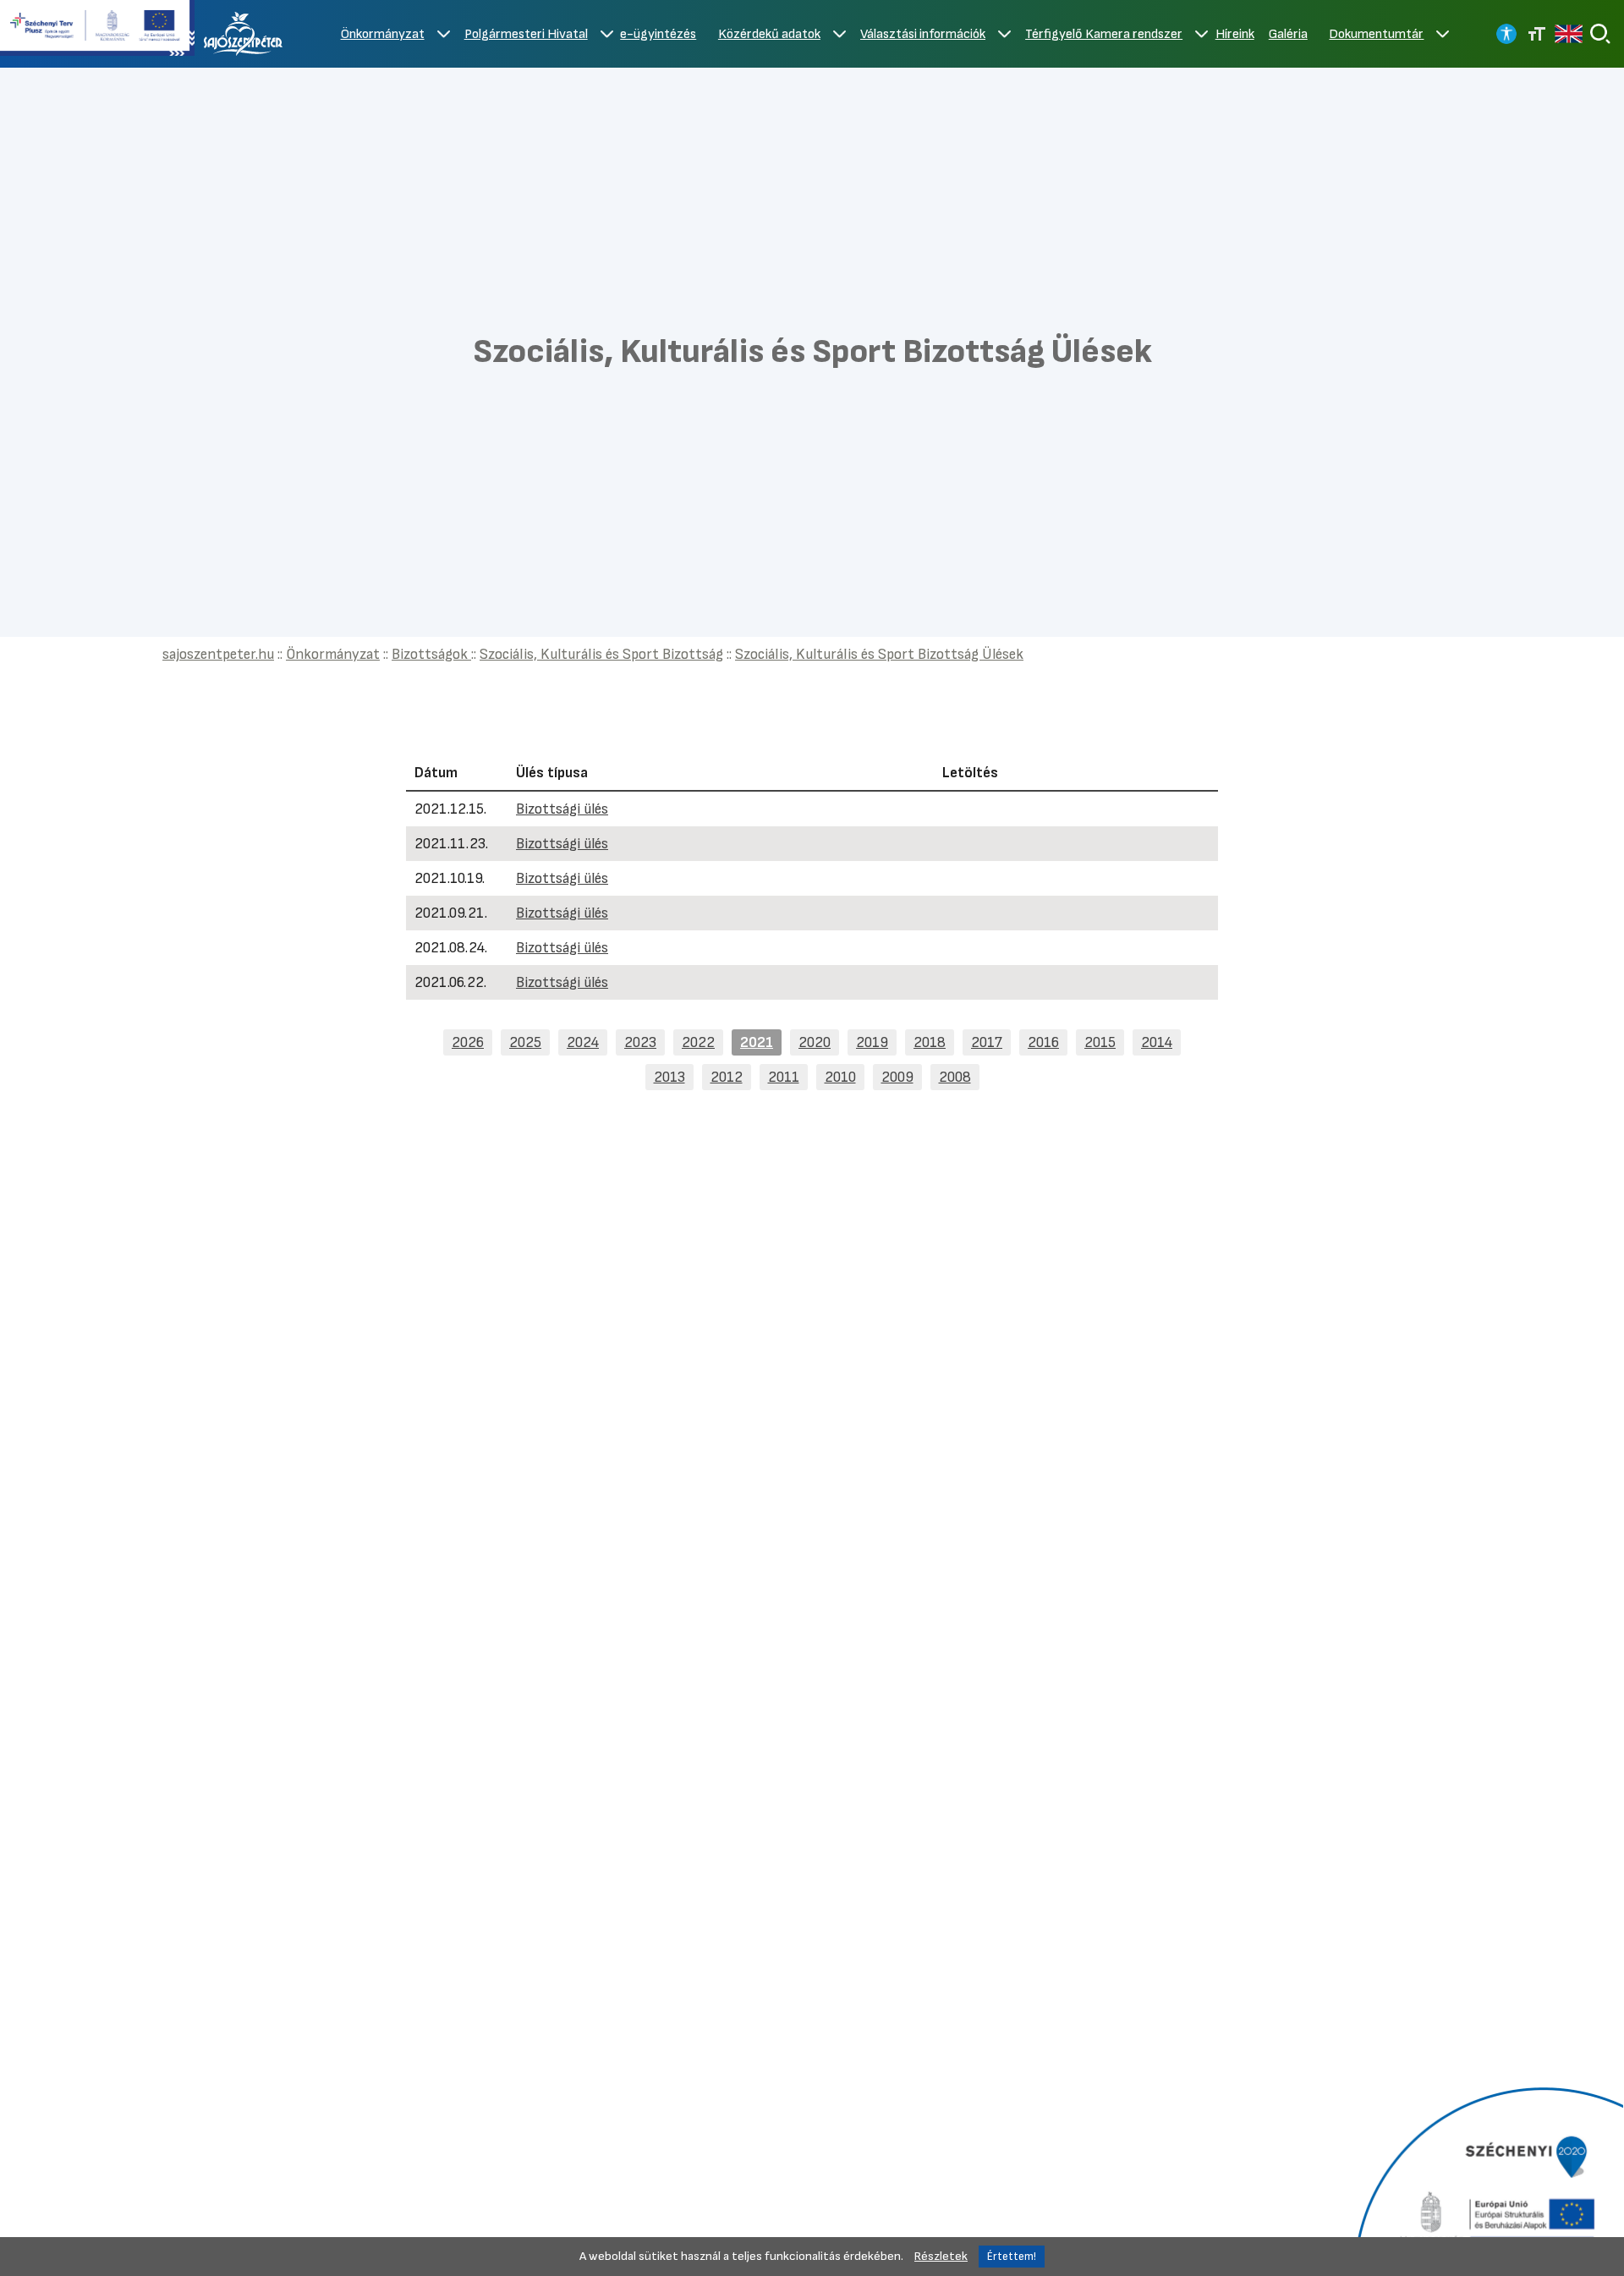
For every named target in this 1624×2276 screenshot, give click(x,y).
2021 (757, 1042)
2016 (1043, 1042)
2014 (1157, 1042)
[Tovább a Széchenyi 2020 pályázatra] (1487, 2180)
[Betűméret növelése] (1537, 34)
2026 (468, 1042)
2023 (640, 1042)
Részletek (941, 2256)
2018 (930, 1042)
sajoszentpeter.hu (218, 654)
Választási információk (923, 34)
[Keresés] (1600, 34)
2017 (987, 1042)
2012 (727, 1077)
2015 (1100, 1042)
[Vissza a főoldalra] (244, 34)
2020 (815, 1042)
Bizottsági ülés (562, 809)
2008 (955, 1077)
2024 (583, 1042)
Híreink (1235, 34)
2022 (698, 1042)
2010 (840, 1077)
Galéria (1288, 34)
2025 (525, 1042)
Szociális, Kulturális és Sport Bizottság (601, 654)
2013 (669, 1077)
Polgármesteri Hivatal (526, 34)
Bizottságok (431, 654)
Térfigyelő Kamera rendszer (1104, 34)
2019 (872, 1042)
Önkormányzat (383, 34)
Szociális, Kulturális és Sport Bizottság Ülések (879, 654)
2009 (897, 1077)
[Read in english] (1569, 34)
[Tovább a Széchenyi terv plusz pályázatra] (97, 30)
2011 (784, 1077)
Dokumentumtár (1376, 34)
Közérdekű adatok (769, 34)
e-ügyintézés (658, 34)
